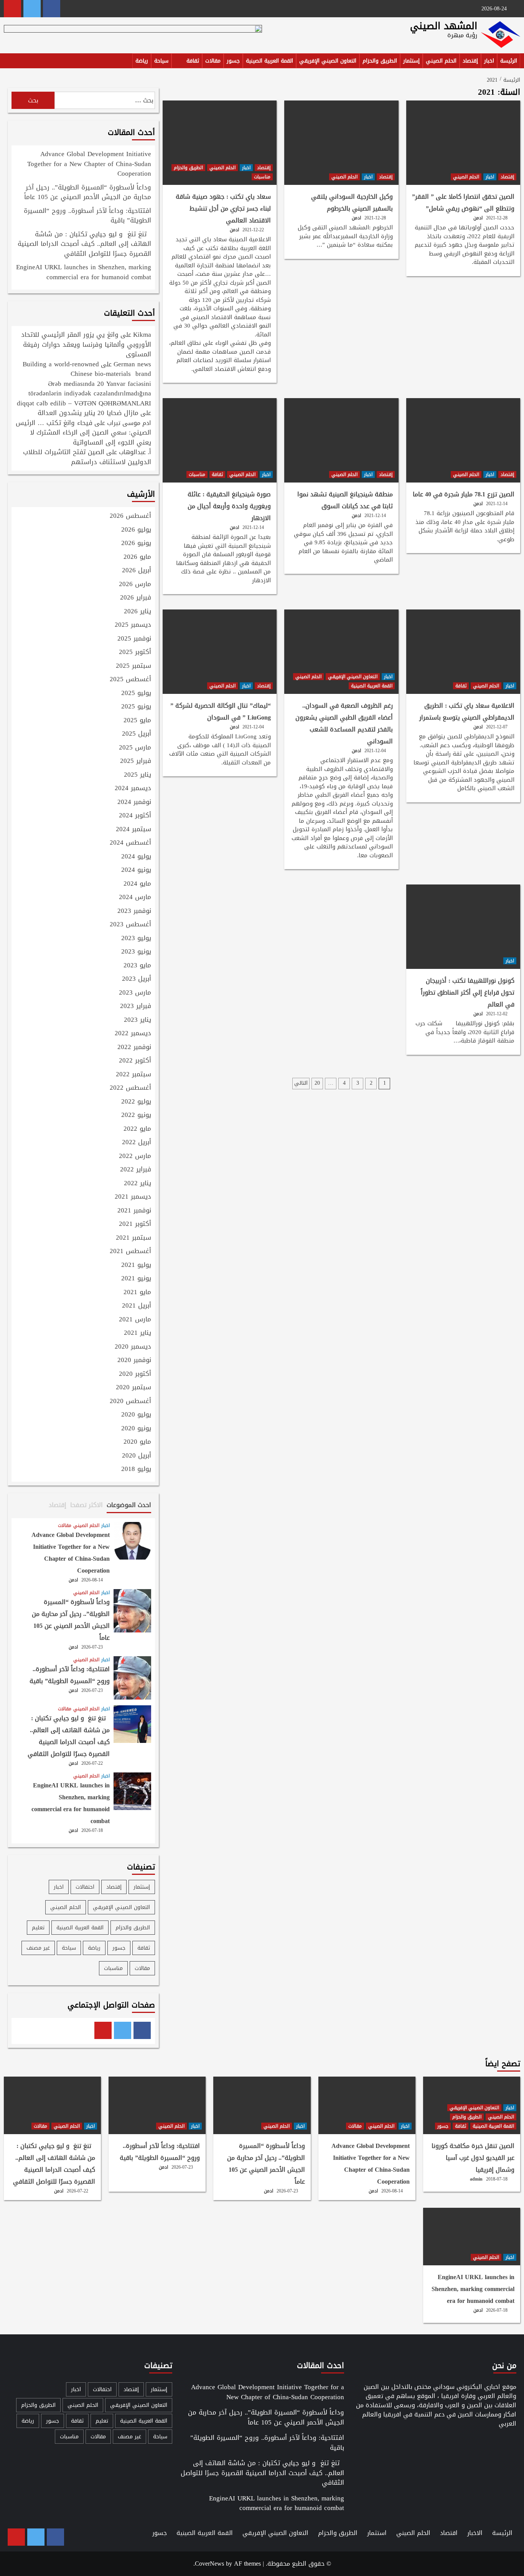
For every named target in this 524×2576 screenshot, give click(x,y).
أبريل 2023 (137, 979)
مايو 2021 (137, 1293)
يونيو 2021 (136, 1279)
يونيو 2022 (136, 1115)
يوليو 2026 (136, 530)
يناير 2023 (138, 1020)
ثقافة (193, 61)
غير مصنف (38, 1948)
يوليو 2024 (136, 857)
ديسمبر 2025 (133, 625)
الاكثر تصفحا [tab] (87, 1505)
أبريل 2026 (137, 571)
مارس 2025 (135, 748)
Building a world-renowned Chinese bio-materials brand (87, 369)
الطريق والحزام (380, 61)
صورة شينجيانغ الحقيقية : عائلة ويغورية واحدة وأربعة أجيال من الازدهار (229, 506)
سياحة (161, 61)
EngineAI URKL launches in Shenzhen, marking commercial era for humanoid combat (84, 273)
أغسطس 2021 (130, 1252)
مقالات (213, 61)
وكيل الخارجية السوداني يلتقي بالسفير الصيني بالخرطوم (352, 203)
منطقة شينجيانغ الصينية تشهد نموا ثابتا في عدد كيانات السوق (345, 500)
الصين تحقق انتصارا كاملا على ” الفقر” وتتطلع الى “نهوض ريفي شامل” (463, 203)
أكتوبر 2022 (135, 1061)
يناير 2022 (138, 1184)
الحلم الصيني (441, 61)
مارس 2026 (135, 585)
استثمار (377, 2533)
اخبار (489, 61)
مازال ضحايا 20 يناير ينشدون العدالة (88, 413)
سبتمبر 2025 (133, 666)
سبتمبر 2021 (133, 1238)
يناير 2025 (138, 775)
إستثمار (411, 61)
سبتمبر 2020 (133, 1388)
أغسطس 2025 (130, 680)
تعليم (38, 1928)
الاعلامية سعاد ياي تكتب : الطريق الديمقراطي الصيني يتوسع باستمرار (467, 712)
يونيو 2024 (136, 870)
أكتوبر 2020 (135, 1374)
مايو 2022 (137, 1129)
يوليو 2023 (136, 939)
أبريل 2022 (137, 1143)
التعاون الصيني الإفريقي (328, 61)
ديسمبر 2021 (133, 1197)
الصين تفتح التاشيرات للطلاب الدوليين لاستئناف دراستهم (87, 457)
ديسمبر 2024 (133, 789)
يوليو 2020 (136, 1415)
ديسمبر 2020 (133, 1347)
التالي (301, 1083)
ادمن (478, 218)
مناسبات (262, 177)
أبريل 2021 (137, 1306)
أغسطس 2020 (130, 1402)
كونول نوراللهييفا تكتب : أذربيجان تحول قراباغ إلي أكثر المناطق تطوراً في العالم (468, 992)
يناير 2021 (138, 1333)
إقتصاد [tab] (58, 1505)
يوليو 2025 (136, 693)
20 (317, 1083)
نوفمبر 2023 (134, 911)
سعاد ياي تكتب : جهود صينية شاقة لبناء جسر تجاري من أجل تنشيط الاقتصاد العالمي (223, 208)
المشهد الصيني (444, 26)
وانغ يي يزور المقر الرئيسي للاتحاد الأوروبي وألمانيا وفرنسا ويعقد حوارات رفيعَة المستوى (86, 344)
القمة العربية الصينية (269, 61)
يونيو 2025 (136, 707)
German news (132, 364)
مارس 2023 (135, 993)
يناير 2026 (138, 612)
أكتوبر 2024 (135, 816)
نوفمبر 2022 (134, 1048)
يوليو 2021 (136, 1265)
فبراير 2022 (136, 1170)
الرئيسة (509, 61)
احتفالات (85, 1887)
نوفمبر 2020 (134, 1360)
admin (476, 2179)
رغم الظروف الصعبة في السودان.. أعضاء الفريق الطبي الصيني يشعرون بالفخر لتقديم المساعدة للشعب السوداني (344, 723)
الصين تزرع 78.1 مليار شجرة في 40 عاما (464, 494)
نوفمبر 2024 (134, 802)
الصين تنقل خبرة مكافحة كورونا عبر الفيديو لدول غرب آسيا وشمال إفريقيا (473, 2158)
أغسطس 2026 (130, 516)
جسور (233, 61)
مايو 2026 (137, 557)
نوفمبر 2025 (134, 639)
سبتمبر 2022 (133, 1075)
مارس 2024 (135, 898)
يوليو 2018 (136, 1469)
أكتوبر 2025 (135, 652)
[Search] (9, 62)
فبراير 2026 (136, 598)
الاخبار (475, 2533)
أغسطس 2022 (130, 1088)
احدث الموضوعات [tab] (129, 1505)
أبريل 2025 (137, 734)
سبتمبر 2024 (133, 830)
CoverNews (209, 2564)
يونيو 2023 (136, 952)
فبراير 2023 (136, 1006)
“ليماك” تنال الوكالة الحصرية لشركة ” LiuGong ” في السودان (221, 712)
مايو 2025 (137, 721)
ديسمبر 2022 (133, 1034)
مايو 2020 (137, 1442)
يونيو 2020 (136, 1429)
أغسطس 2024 (130, 843)
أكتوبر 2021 (135, 1224)
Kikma (142, 334)
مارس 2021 (135, 1320)
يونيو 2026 (136, 544)
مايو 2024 (137, 884)
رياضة (142, 61)
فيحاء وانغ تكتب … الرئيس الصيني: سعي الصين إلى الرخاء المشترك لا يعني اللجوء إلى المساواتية (83, 432)
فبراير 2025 (136, 761)
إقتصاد (470, 61)
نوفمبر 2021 (134, 1211)
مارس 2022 (135, 1156)
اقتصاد (449, 2533)
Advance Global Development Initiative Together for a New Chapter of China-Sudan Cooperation (89, 164)
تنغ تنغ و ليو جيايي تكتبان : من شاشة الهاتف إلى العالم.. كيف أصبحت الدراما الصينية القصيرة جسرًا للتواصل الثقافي (84, 245)
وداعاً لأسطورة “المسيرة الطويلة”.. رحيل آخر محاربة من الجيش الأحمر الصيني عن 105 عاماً (88, 193)
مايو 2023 (137, 966)
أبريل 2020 (137, 1456)
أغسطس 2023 (130, 925)
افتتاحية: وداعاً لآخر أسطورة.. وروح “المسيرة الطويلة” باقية (87, 216)
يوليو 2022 (136, 1102)
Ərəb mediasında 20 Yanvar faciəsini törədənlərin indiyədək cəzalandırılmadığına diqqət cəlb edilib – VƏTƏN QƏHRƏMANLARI (84, 393)
